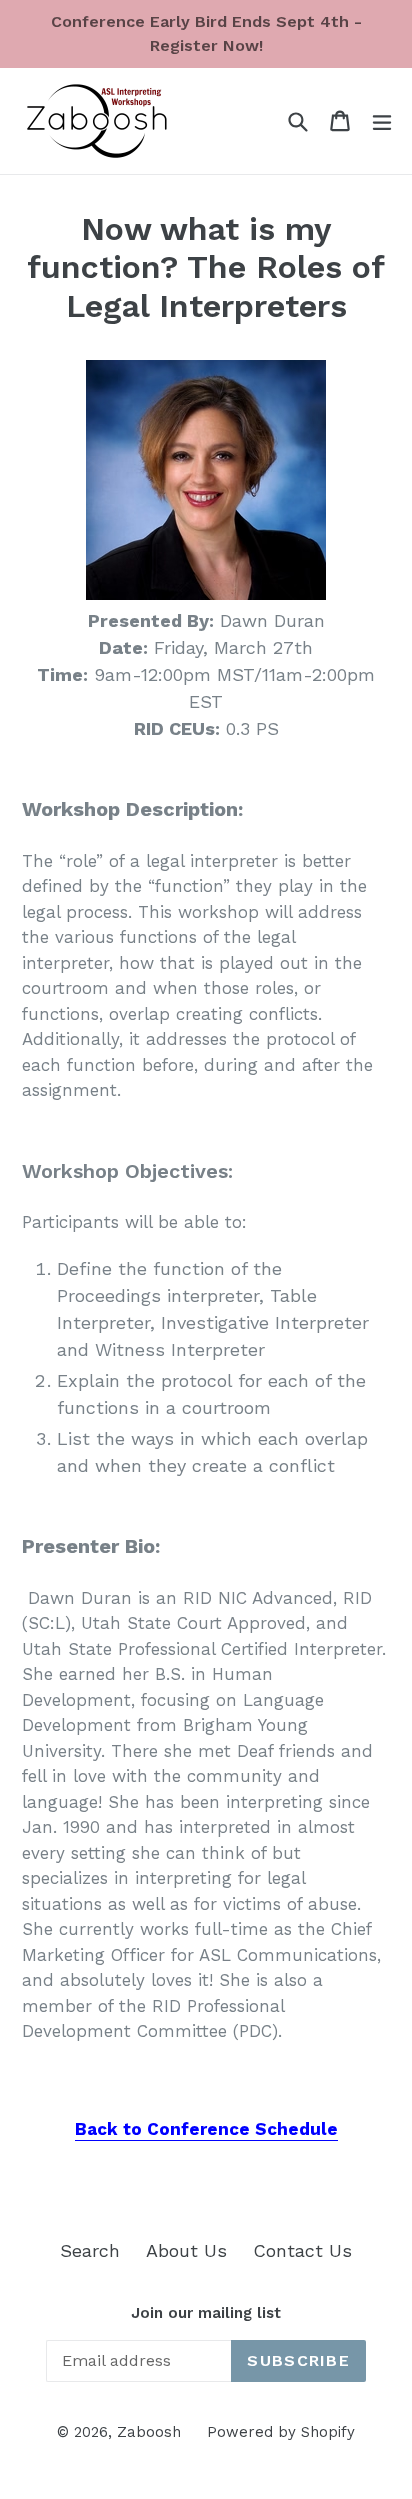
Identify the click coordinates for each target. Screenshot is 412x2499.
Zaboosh (149, 2432)
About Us (186, 2250)
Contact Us (302, 2250)
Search (90, 2250)
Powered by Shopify (281, 2432)
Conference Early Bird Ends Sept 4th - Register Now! (206, 33)
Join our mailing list (206, 2313)
